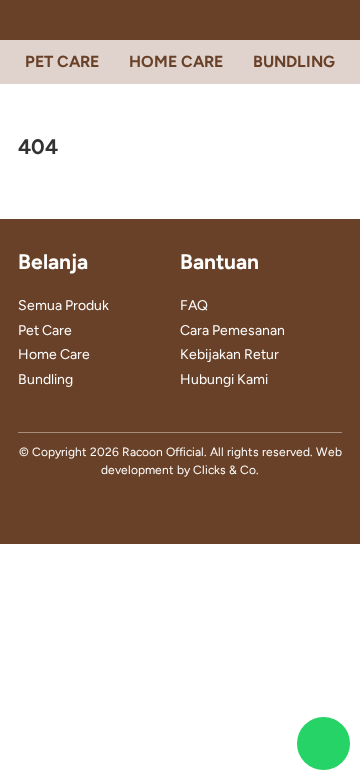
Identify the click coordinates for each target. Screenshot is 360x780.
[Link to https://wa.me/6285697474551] (323, 743)
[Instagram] (149, 509)
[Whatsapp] (211, 509)
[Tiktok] (180, 509)
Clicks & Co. (226, 470)
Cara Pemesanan (232, 330)
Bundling (45, 379)
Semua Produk (63, 305)
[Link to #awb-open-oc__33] (26, 20)
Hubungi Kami (224, 379)
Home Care (54, 354)
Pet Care (45, 330)
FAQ (194, 305)
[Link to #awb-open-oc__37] (62, 20)
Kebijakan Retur (229, 354)
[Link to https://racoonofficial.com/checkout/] (334, 20)
